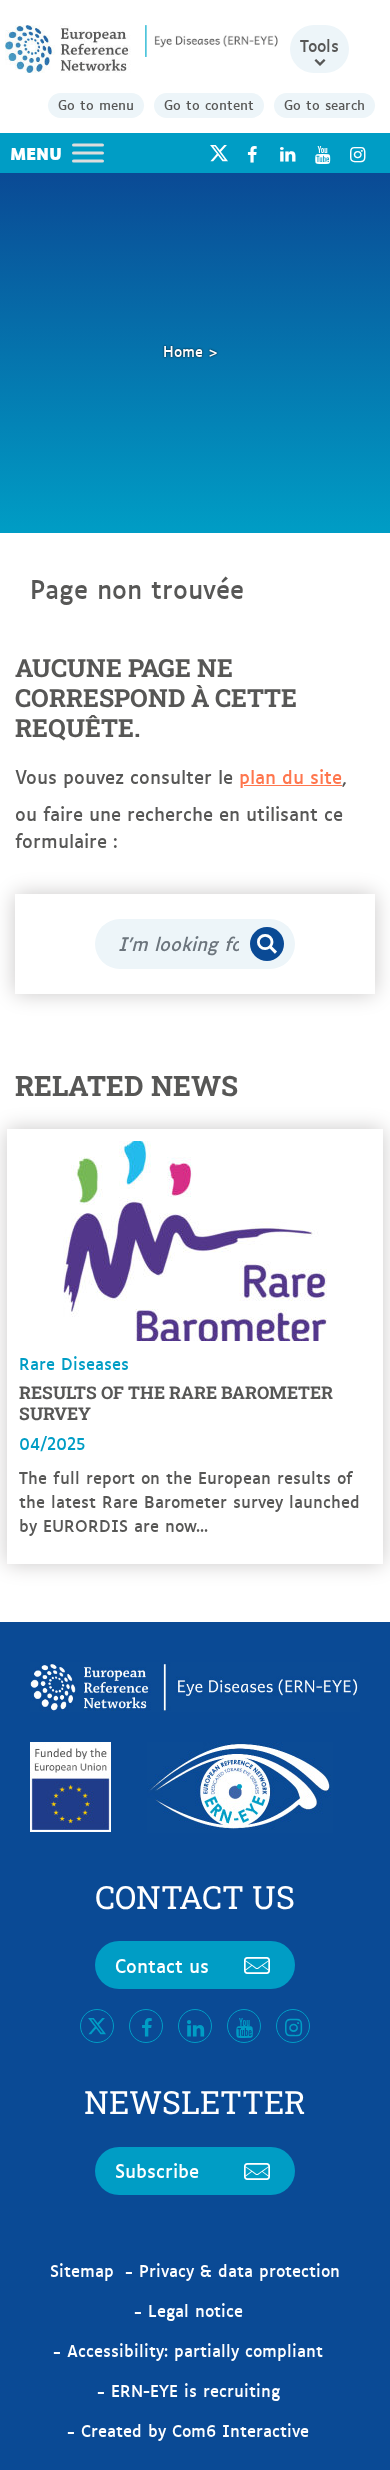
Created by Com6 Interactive (195, 2430)
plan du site (290, 776)
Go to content (209, 104)
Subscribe (157, 2170)
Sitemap (82, 2270)
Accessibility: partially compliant (195, 2350)
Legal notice (195, 2310)
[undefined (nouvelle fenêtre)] (251, 153)
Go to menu (96, 104)
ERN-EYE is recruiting (195, 2390)
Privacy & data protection (239, 2270)
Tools (319, 45)
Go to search (324, 104)
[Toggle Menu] (88, 152)
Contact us (162, 1965)
